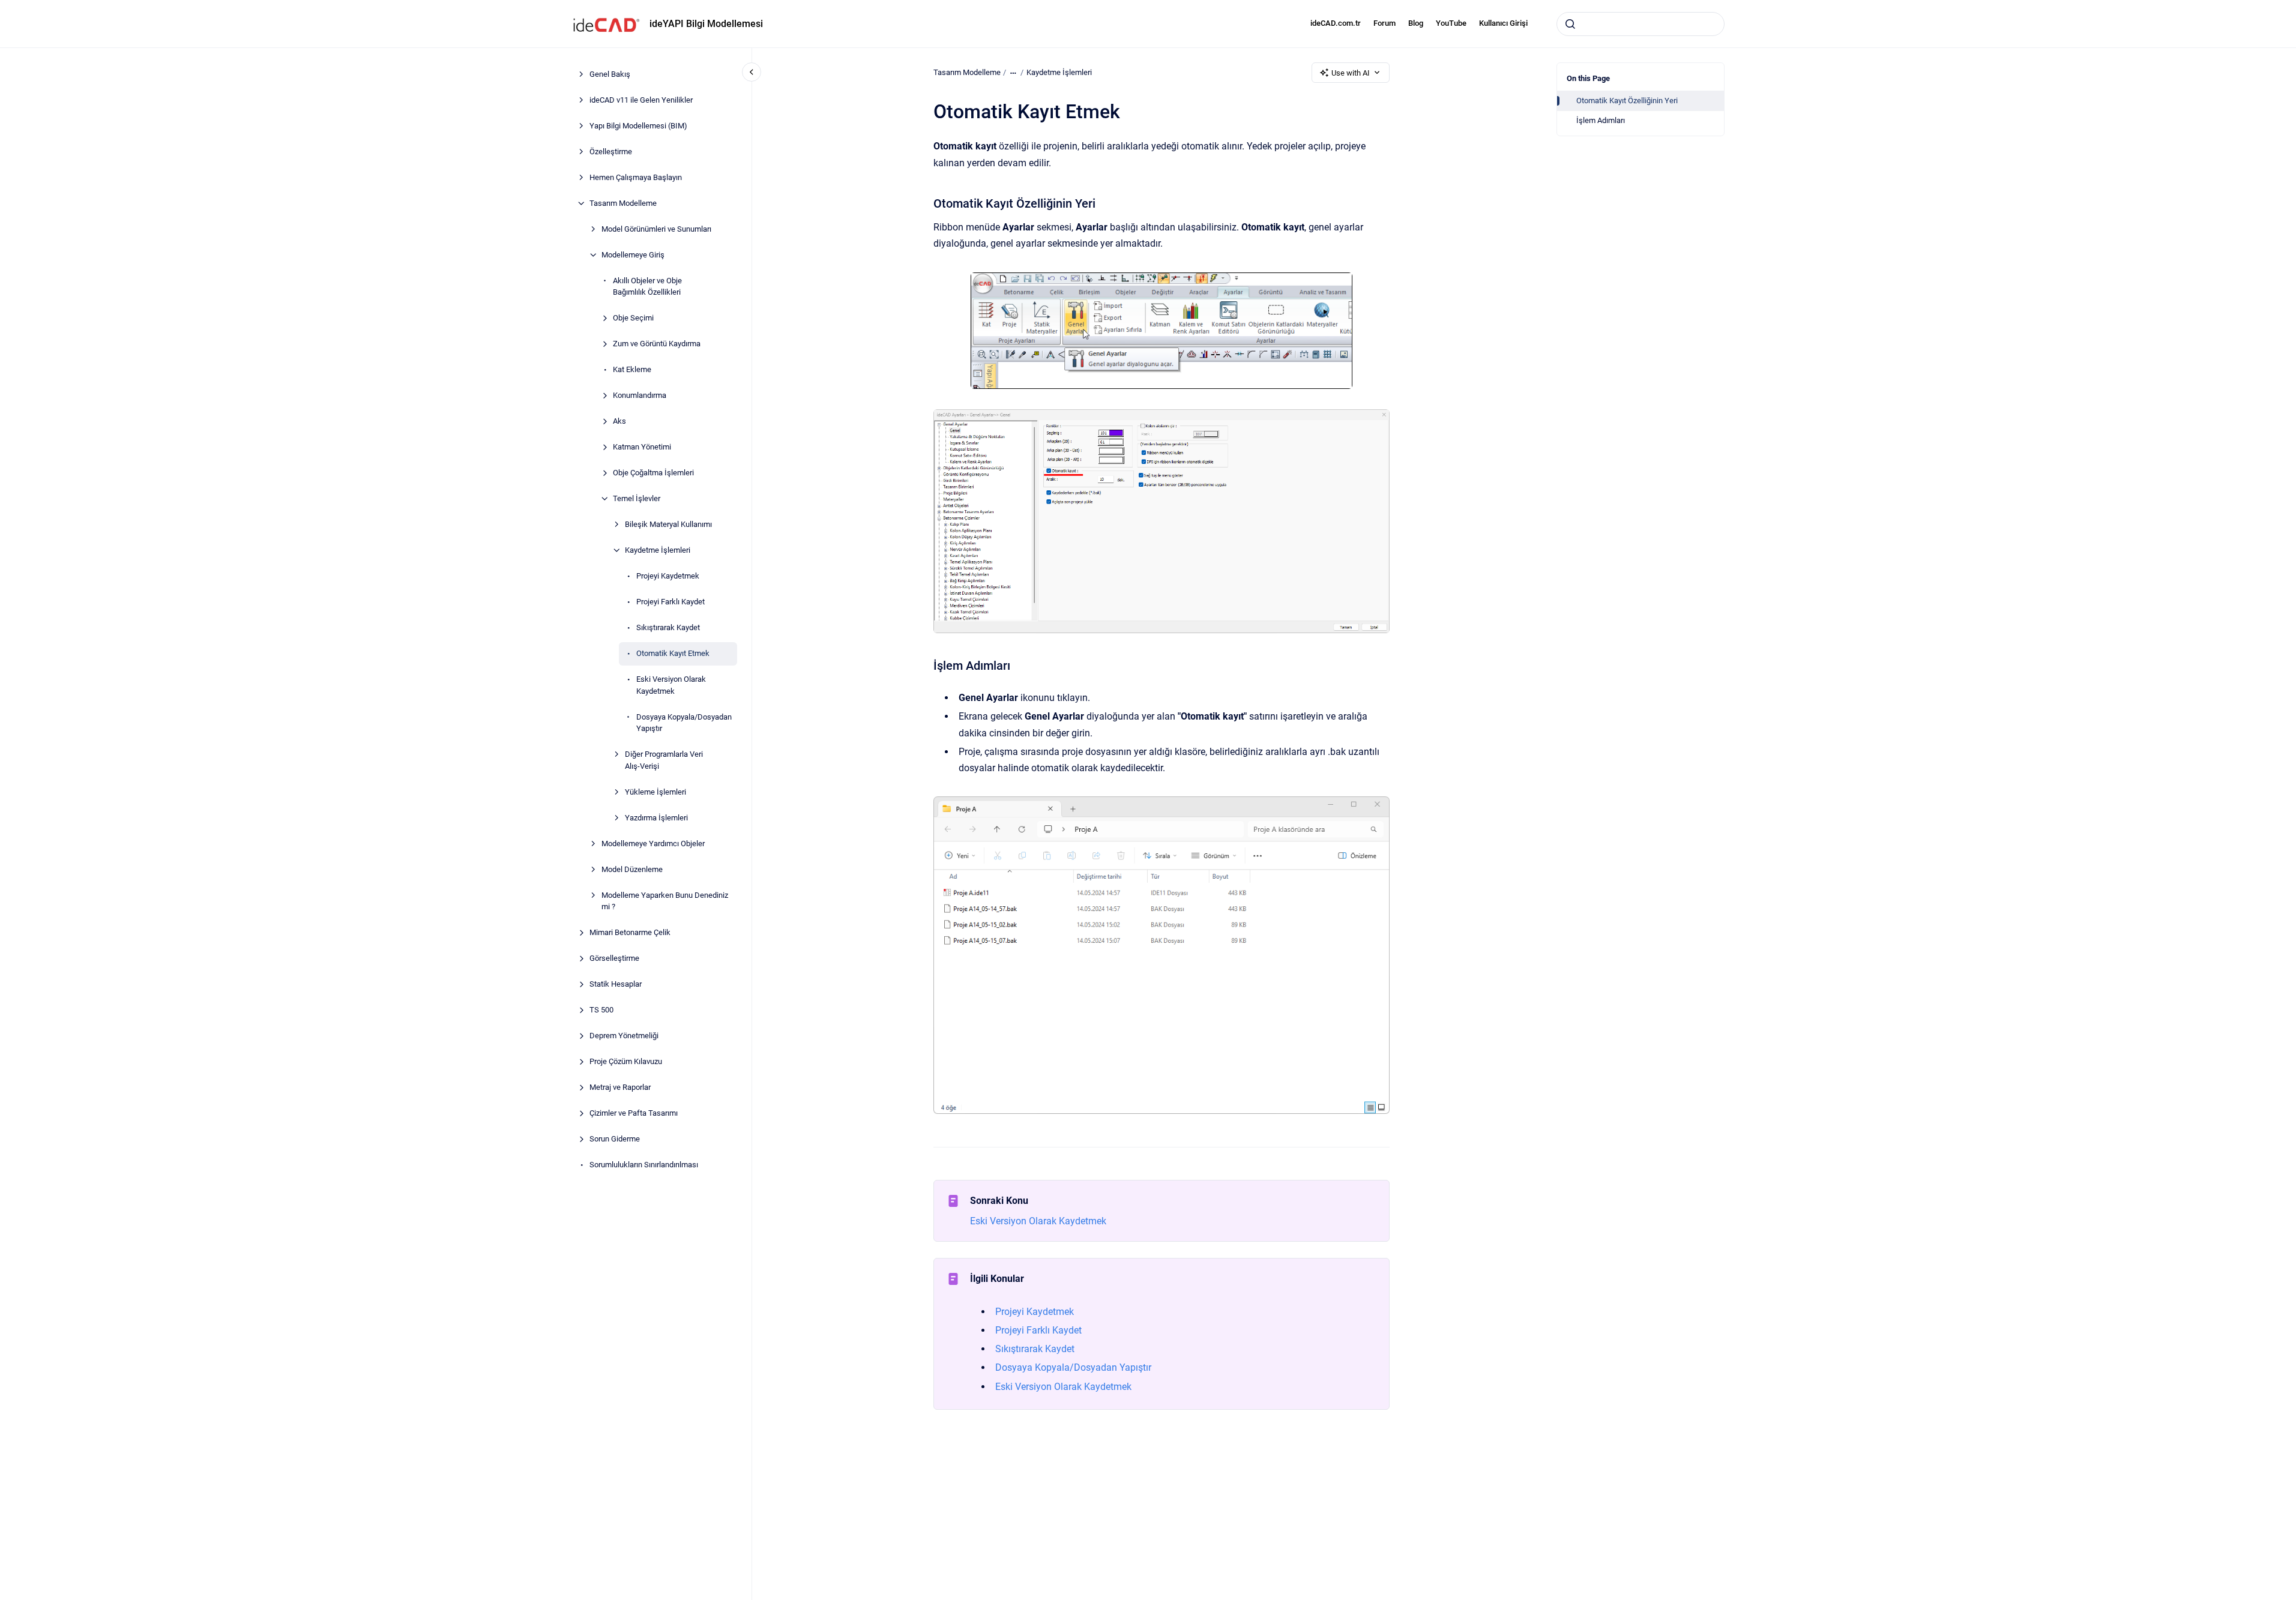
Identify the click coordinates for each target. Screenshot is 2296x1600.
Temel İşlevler (637, 498)
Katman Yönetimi (642, 447)
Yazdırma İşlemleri (656, 818)
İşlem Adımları (1601, 120)
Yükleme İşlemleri (655, 792)
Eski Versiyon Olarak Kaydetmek (671, 685)
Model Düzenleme (632, 869)
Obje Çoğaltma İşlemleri (653, 473)
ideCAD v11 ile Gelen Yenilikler (641, 100)
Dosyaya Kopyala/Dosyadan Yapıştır (684, 723)
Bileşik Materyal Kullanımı (668, 524)
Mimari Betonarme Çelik (630, 932)
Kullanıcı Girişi (1503, 23)
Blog (1416, 23)
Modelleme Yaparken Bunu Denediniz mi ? (665, 901)
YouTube (1451, 23)
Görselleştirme (614, 958)
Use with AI (1351, 73)
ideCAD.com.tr (1336, 23)
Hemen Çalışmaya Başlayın (636, 177)
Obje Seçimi (633, 318)
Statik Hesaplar (616, 984)
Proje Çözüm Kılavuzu (626, 1061)
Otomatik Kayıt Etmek (673, 653)
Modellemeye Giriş (633, 255)
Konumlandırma (640, 395)
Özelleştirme (611, 152)
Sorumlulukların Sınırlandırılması (644, 1165)
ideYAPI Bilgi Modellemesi (706, 24)
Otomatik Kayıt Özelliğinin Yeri (1627, 101)
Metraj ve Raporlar (620, 1087)
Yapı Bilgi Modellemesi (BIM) (638, 126)
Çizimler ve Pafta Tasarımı (634, 1113)
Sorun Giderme (615, 1139)
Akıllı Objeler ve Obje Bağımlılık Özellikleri (647, 287)
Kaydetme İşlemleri (658, 550)
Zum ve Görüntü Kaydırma (657, 344)
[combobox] (1641, 24)
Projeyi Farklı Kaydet (670, 602)
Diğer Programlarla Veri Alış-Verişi (664, 760)
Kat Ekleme (632, 369)
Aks (619, 421)
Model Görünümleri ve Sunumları (656, 229)
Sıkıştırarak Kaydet (668, 627)
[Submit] (1570, 24)
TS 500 (601, 1010)
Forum (1385, 23)
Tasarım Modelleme (623, 203)
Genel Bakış (610, 74)
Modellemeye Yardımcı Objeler (653, 844)
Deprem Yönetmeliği (624, 1036)
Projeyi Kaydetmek (668, 576)
